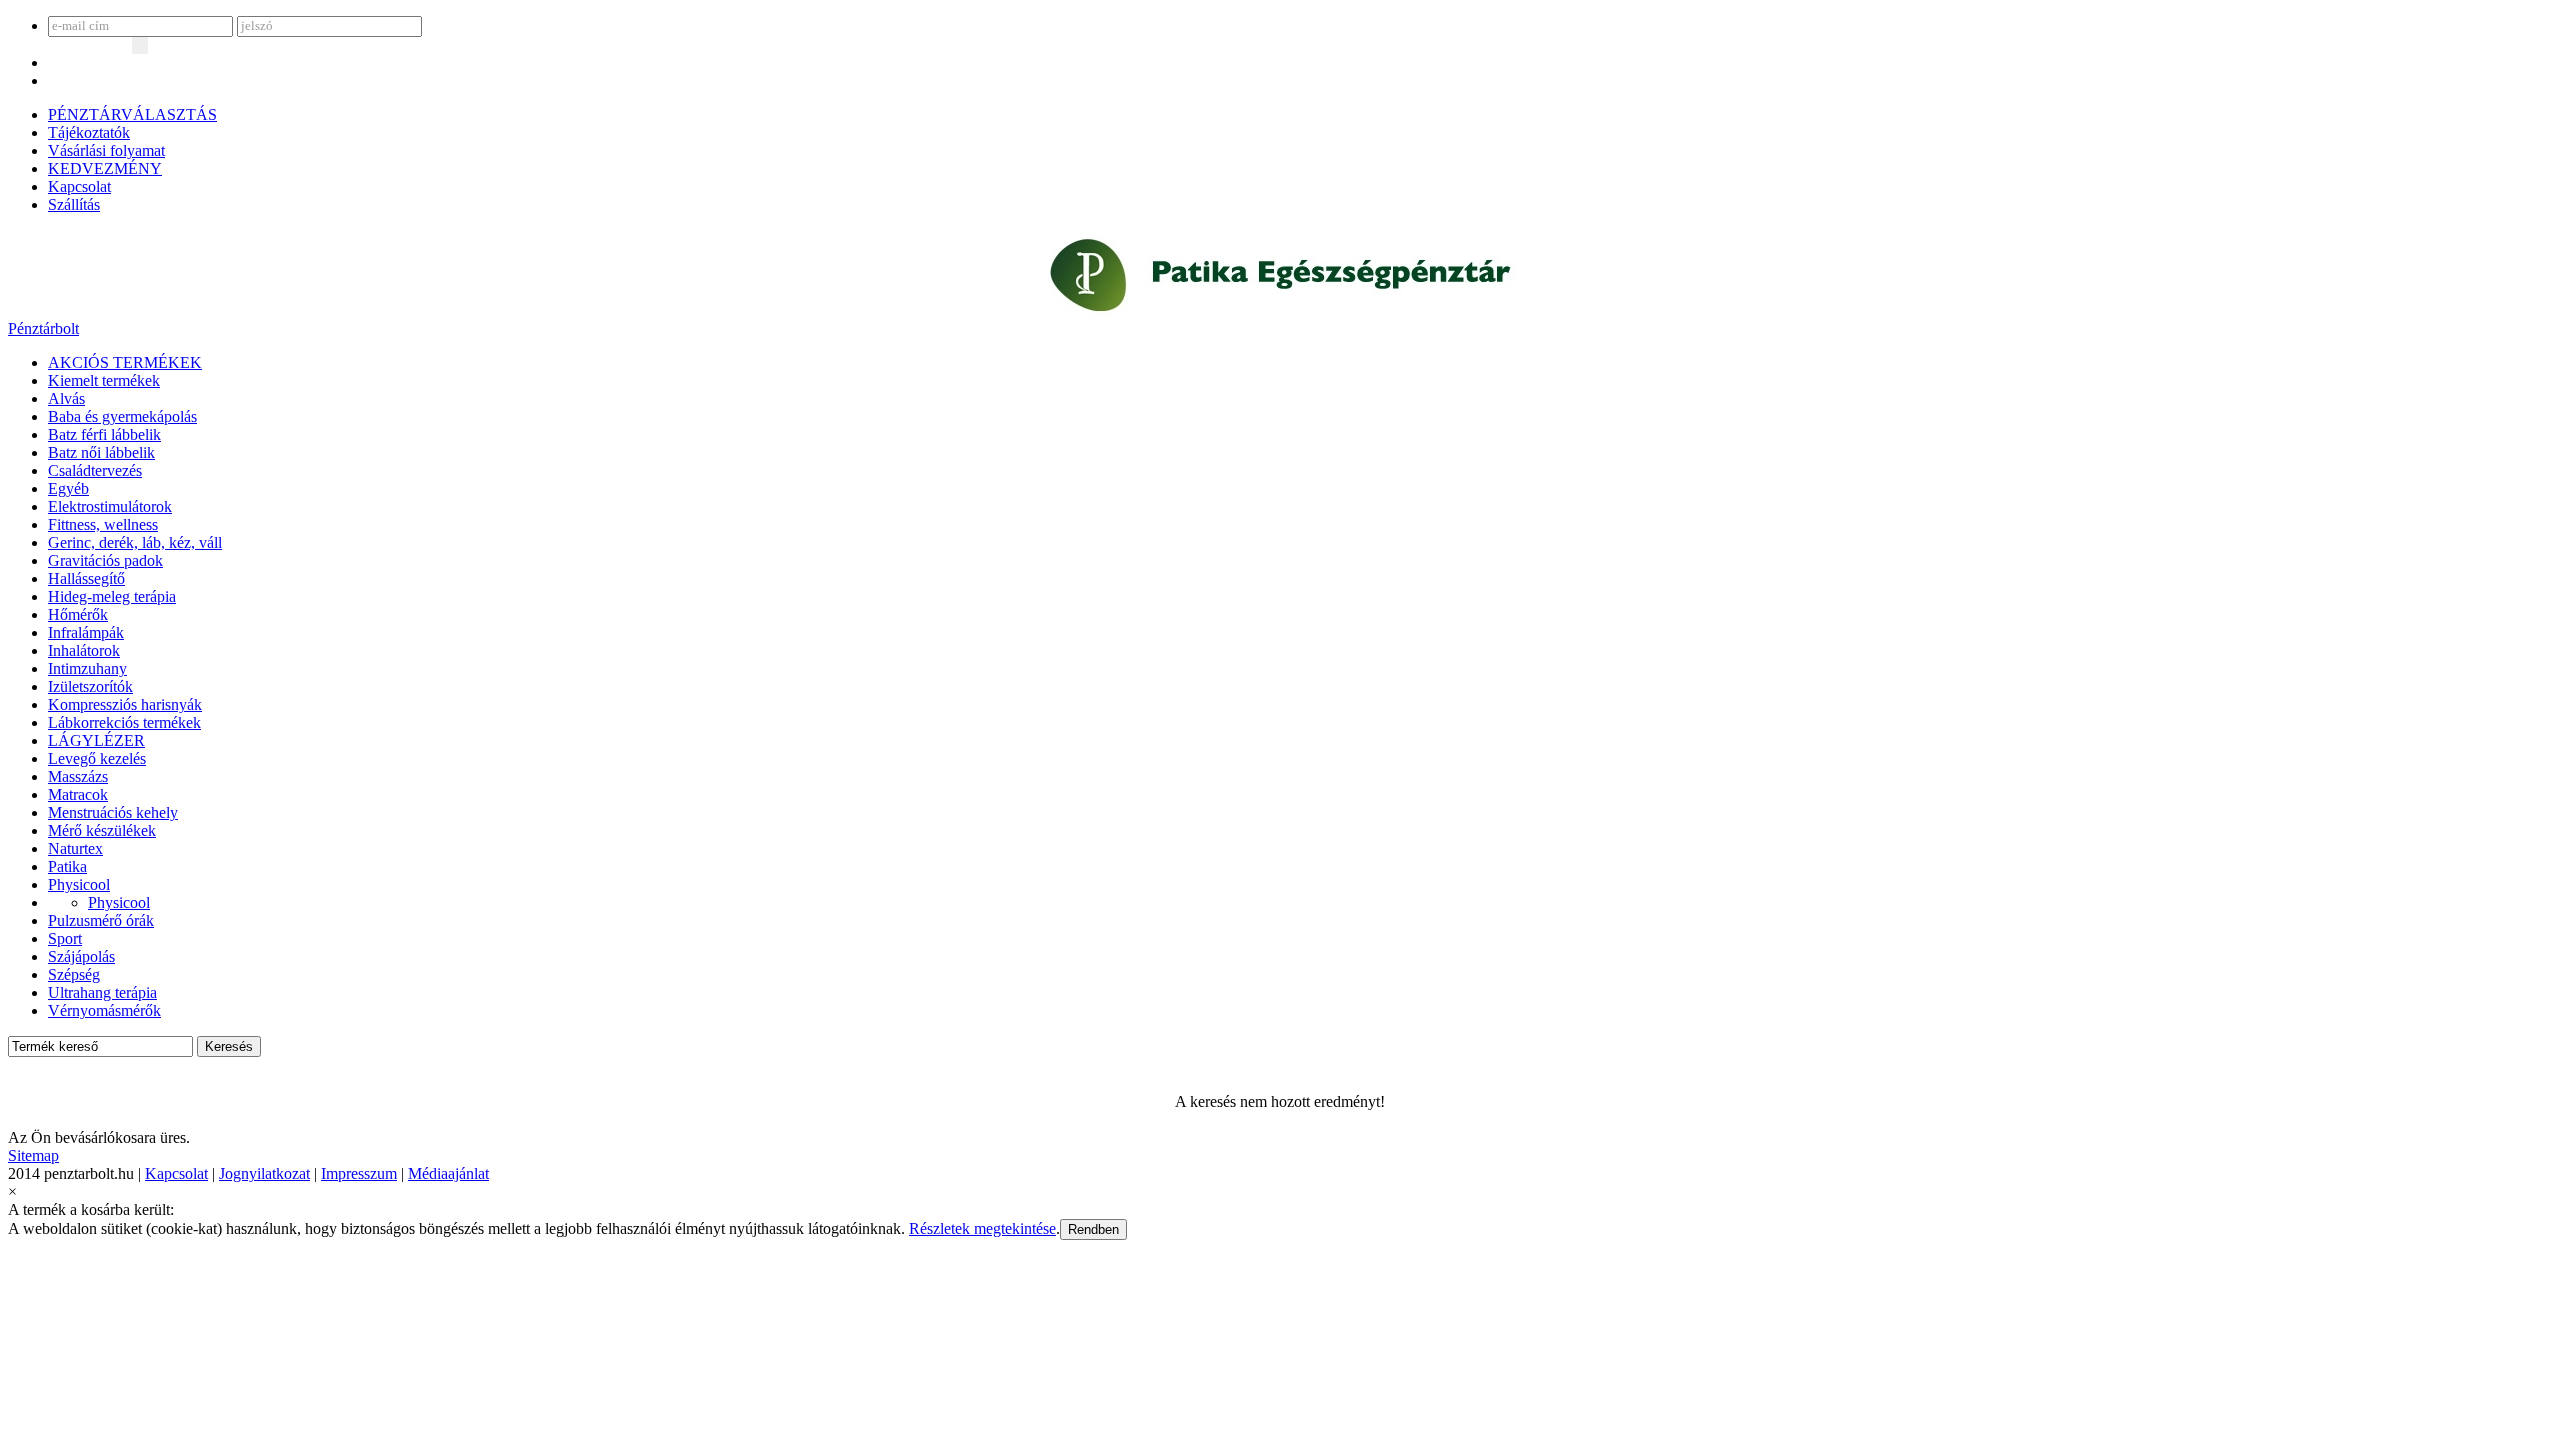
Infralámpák (86, 632)
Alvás (66, 398)
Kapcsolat (79, 186)
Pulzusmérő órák (101, 920)
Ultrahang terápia (102, 992)
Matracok (78, 794)
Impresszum (359, 1173)
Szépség (74, 974)
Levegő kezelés (97, 758)
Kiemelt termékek (104, 380)
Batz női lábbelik (101, 452)
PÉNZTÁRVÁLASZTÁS (132, 114)
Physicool (79, 884)
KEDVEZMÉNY (105, 168)
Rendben (1093, 1229)
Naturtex (75, 848)
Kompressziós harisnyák (125, 704)
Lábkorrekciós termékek (124, 722)
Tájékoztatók (89, 132)
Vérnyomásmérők (104, 1010)
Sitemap (33, 1155)
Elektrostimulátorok (110, 506)
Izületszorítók (90, 686)
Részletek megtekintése (982, 1228)
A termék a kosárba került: (91, 1209)
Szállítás (74, 204)
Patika (67, 866)
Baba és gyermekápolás (122, 416)
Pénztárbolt (43, 328)
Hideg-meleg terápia (112, 596)
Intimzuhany (87, 668)
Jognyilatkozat (264, 1173)
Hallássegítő (86, 578)
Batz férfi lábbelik (104, 434)
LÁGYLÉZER (96, 740)
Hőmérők (78, 614)
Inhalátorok (84, 650)
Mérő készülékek (102, 830)
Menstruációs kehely (113, 812)
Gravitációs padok (105, 560)
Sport (65, 938)
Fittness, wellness (103, 524)
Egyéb (68, 488)
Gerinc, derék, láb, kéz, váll (135, 542)
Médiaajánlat (448, 1173)
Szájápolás (81, 956)
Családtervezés (95, 470)
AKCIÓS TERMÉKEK (125, 362)
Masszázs (78, 776)
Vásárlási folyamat (106, 150)
